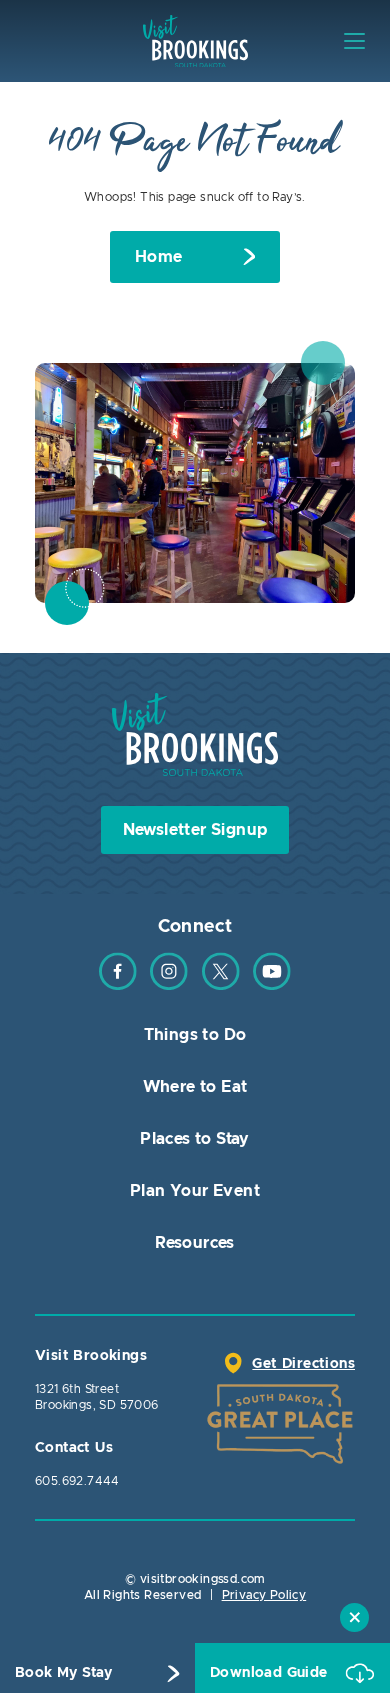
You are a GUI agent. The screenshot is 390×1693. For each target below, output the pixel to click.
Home (159, 257)
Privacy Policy (264, 1595)
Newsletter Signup (195, 830)
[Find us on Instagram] (169, 986)
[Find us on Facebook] (118, 986)
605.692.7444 (77, 1481)
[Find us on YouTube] (272, 986)
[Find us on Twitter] (221, 986)
